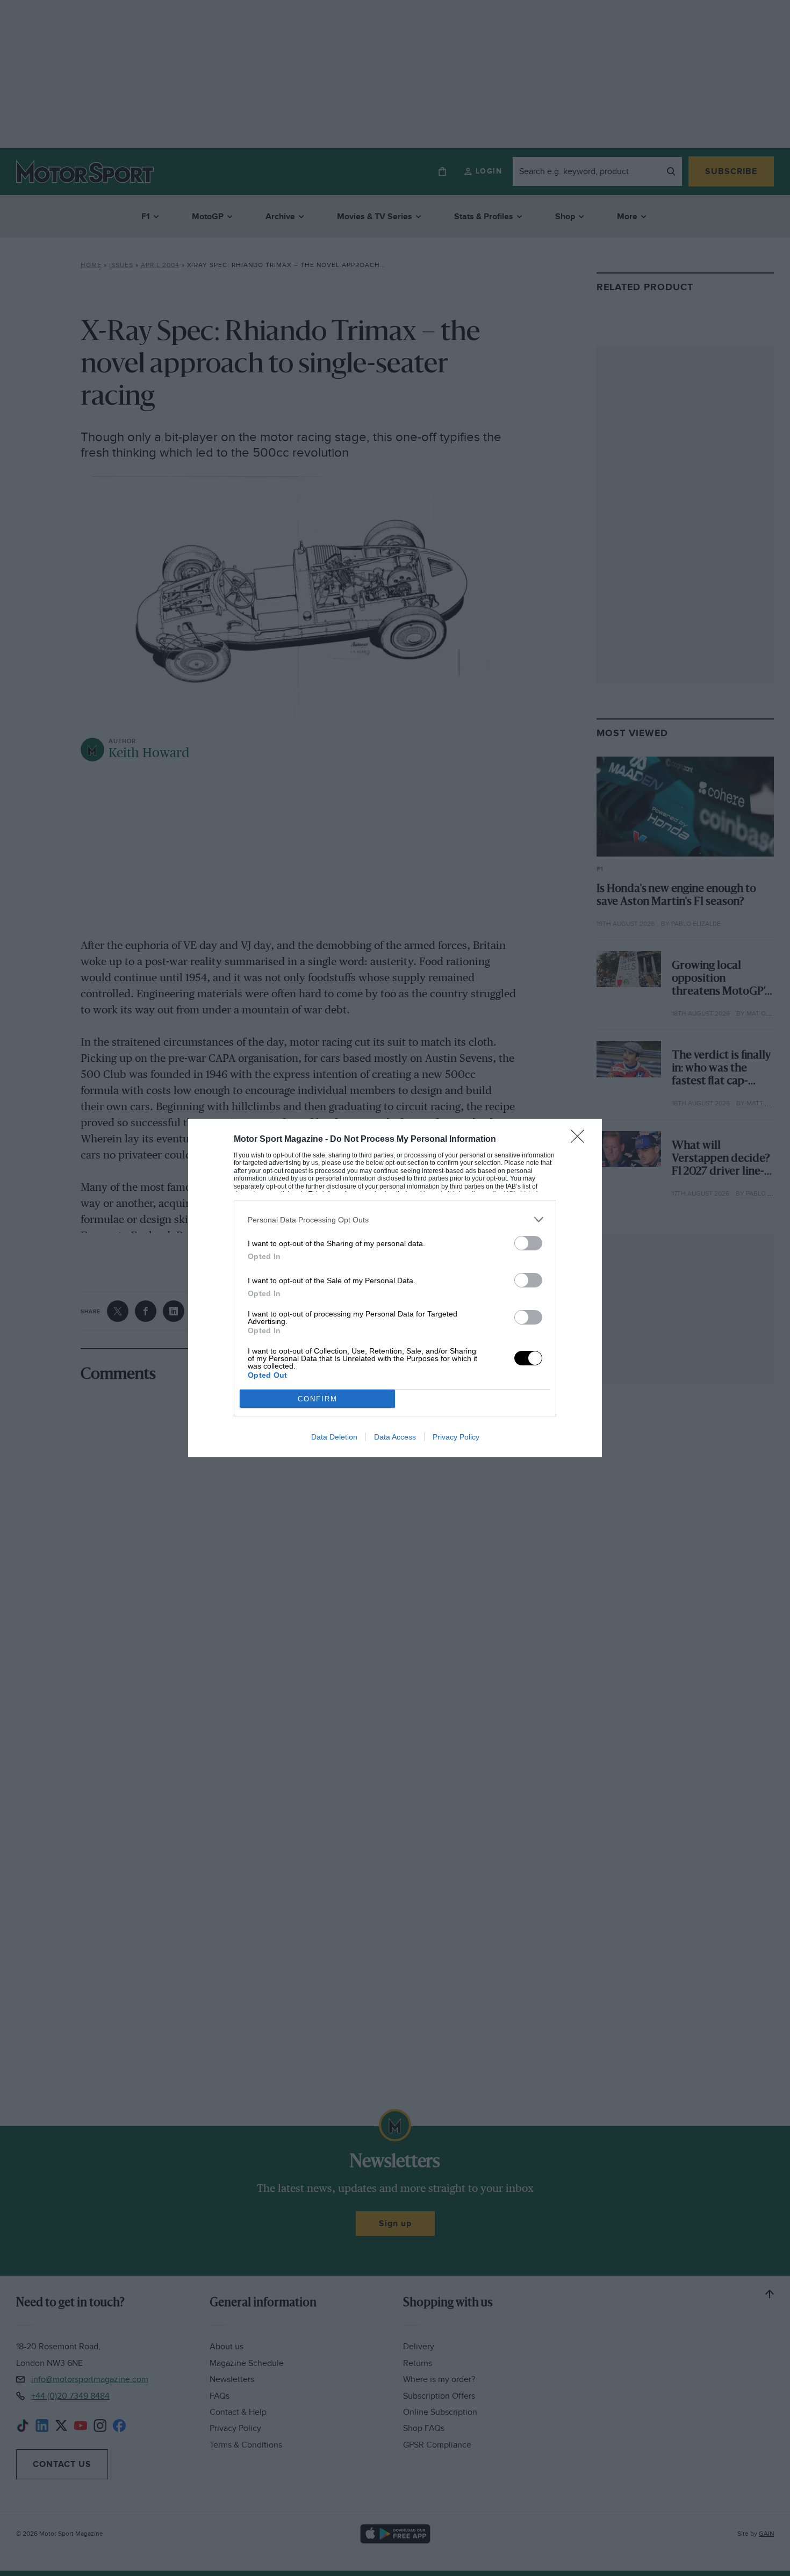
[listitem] (395, 1219)
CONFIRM (318, 1399)
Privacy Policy (456, 1437)
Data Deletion (334, 1437)
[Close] (581, 1140)
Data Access (395, 1437)
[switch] (528, 1243)
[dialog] (395, 1288)
